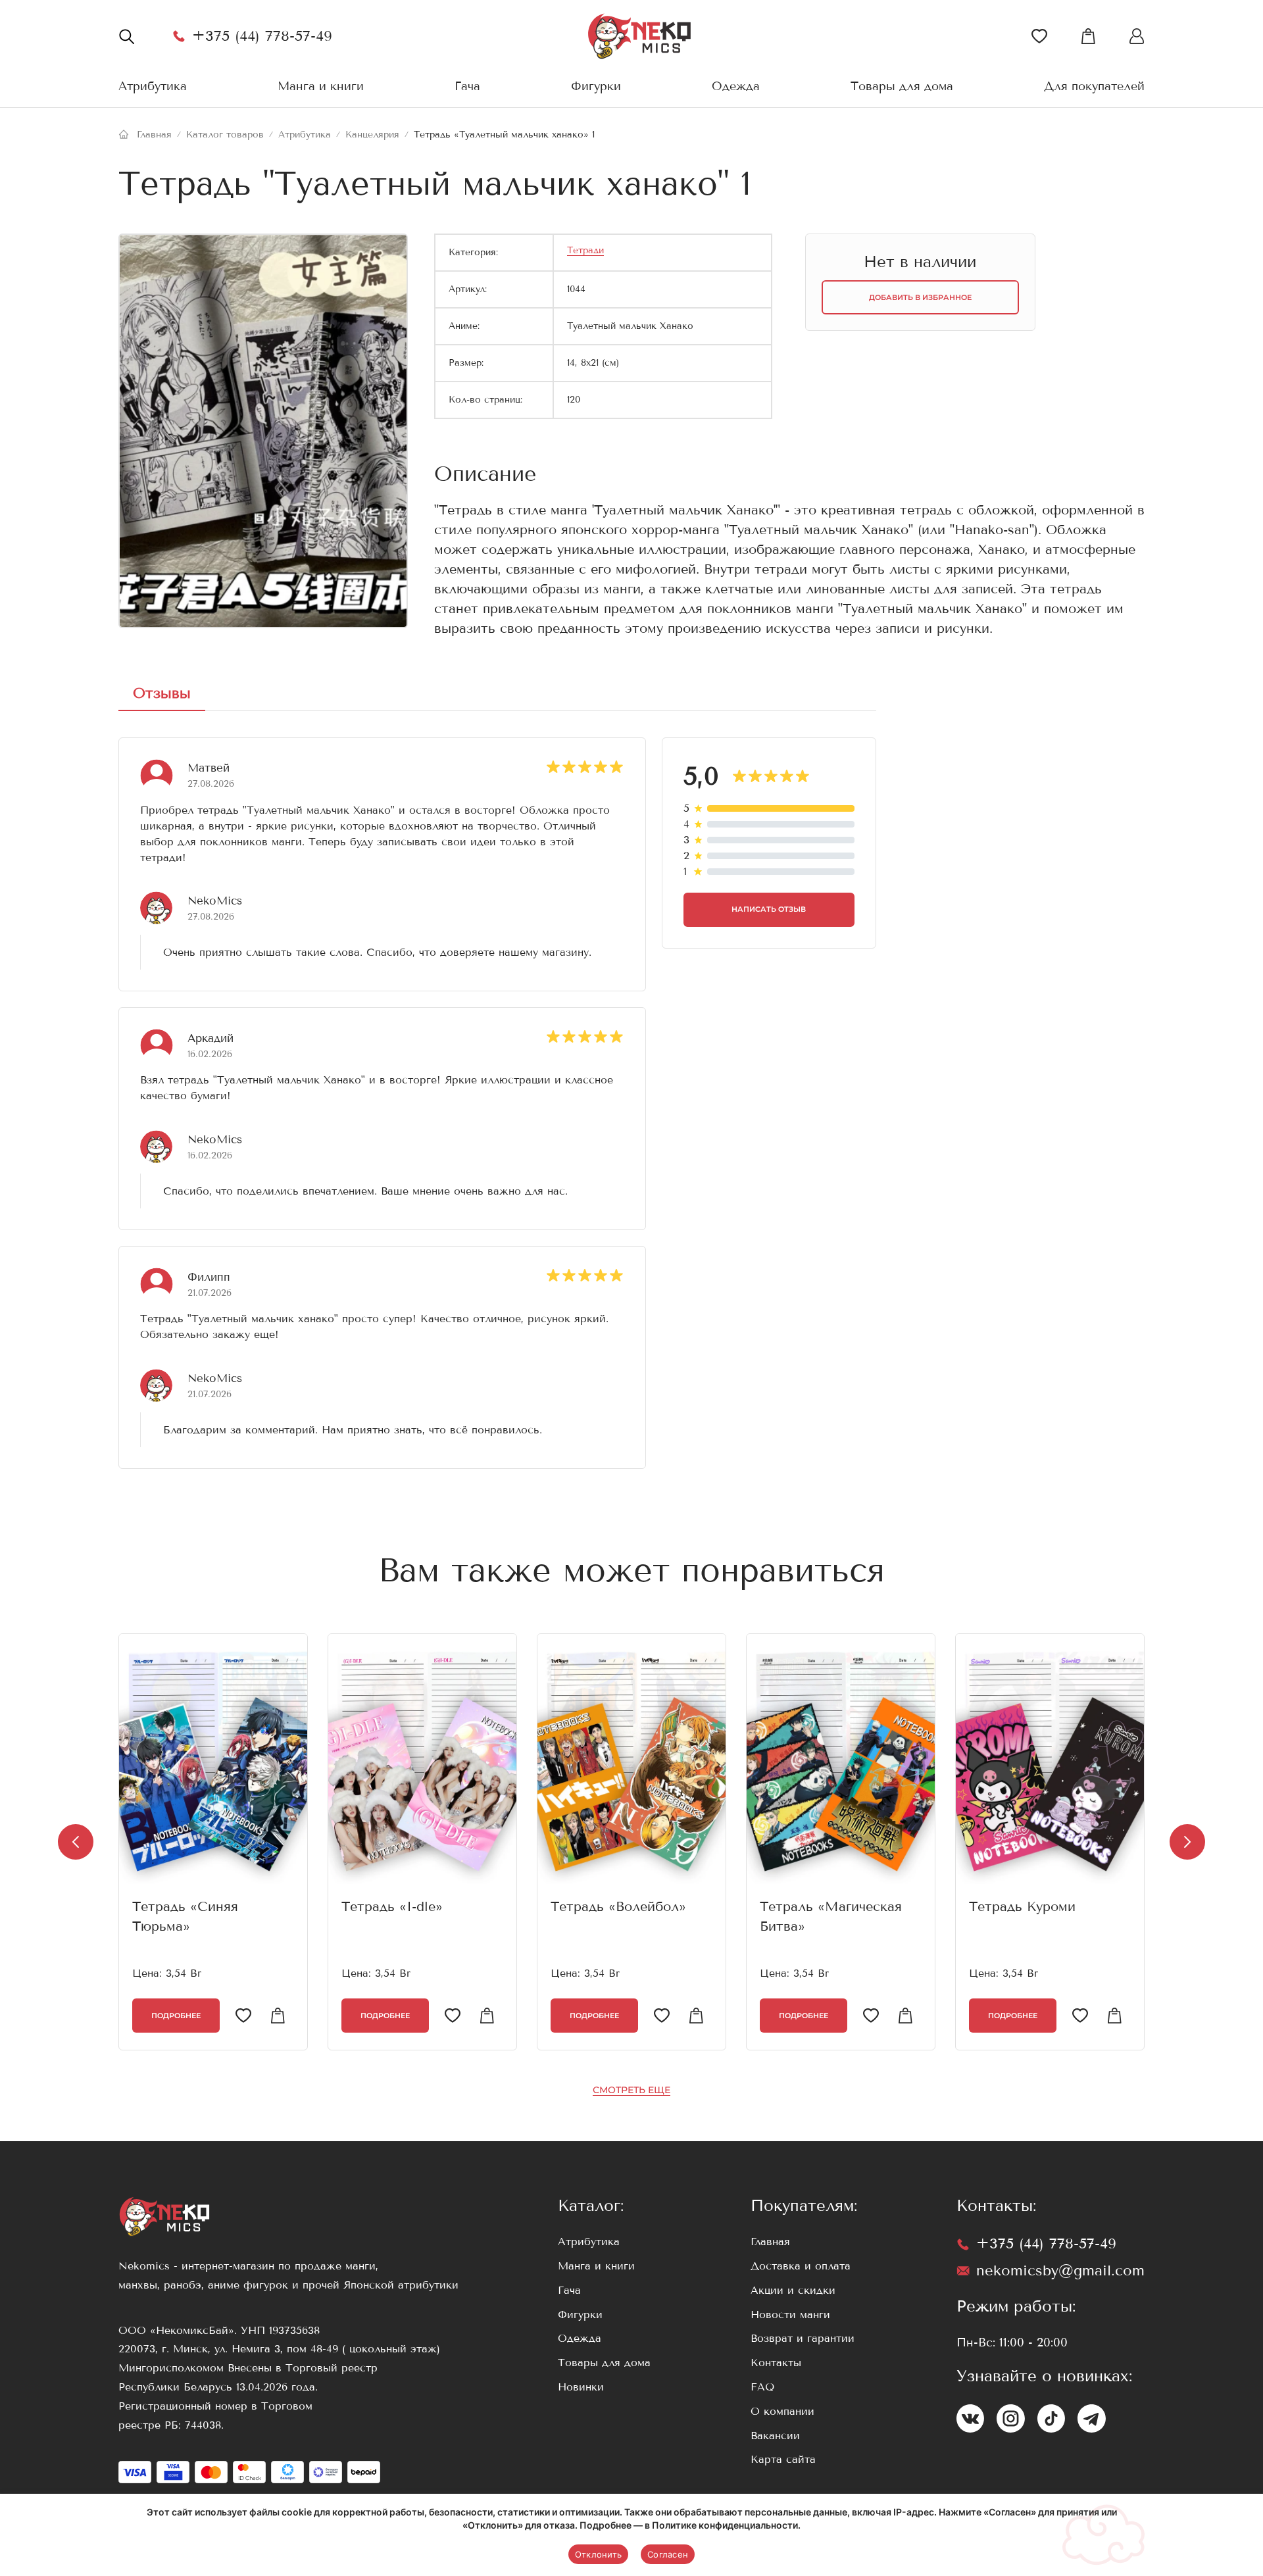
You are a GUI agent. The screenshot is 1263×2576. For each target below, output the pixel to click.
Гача (467, 86)
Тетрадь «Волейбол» (618, 1907)
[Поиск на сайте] (126, 36)
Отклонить (598, 2554)
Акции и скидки (793, 2290)
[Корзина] (1088, 36)
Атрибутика (153, 86)
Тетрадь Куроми (1022, 1907)
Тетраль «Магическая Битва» (831, 1917)
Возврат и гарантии (803, 2338)
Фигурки (596, 86)
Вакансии (775, 2436)
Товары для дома (902, 86)
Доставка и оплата (801, 2266)
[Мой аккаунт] (1137, 36)
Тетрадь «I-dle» (392, 1907)
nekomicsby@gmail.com (1060, 2270)
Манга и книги (321, 86)
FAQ (762, 2387)
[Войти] (1039, 36)
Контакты (776, 2363)
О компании (782, 2411)
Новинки (581, 2387)
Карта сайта (783, 2459)
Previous (76, 1842)
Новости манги (790, 2315)
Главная (770, 2242)
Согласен (668, 2554)
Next (1187, 1842)
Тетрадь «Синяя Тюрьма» (185, 1917)
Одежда (736, 86)
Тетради (585, 250)
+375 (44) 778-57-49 (262, 36)
